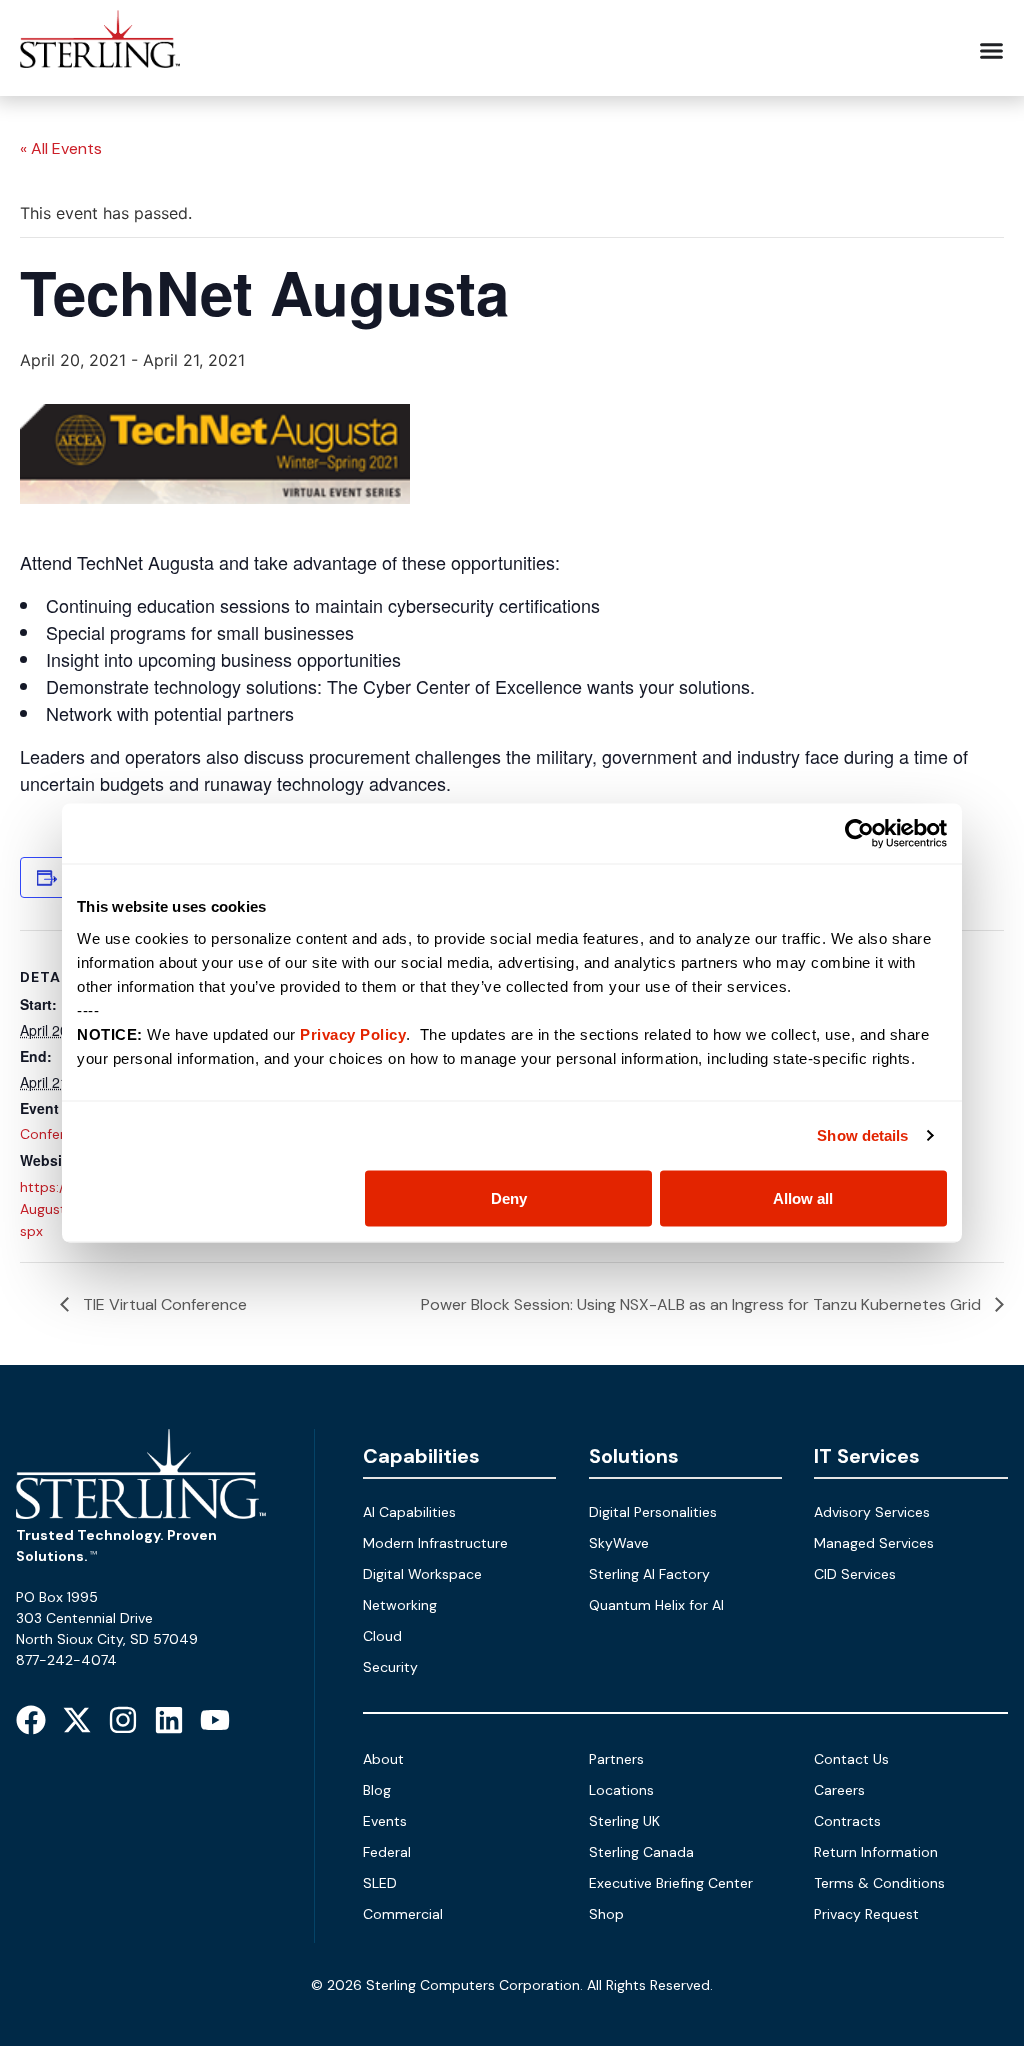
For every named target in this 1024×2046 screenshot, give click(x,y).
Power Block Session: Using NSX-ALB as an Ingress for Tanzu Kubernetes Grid (703, 1304)
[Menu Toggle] (991, 50)
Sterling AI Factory (649, 1574)
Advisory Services (872, 1512)
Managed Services (874, 1543)
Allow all (803, 1197)
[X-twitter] (77, 1720)
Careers (839, 1790)
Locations (621, 1790)
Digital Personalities (653, 1512)
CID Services (855, 1574)
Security (390, 1667)
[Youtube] (215, 1720)
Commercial (403, 1914)
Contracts (847, 1821)
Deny (509, 1197)
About (383, 1759)
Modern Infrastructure (435, 1543)
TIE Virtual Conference (163, 1304)
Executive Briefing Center (671, 1883)
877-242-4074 (66, 1660)
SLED (380, 1883)
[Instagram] (123, 1720)
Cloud (382, 1636)
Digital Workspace (422, 1574)
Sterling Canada (641, 1852)
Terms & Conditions (879, 1883)
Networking (400, 1605)
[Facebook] (31, 1720)
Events (385, 1821)
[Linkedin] (169, 1720)
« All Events (61, 148)
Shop (606, 1914)
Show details (862, 1135)
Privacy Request (866, 1914)
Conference (58, 1134)
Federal (387, 1852)
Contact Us (851, 1759)
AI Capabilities (409, 1512)
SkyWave (619, 1543)
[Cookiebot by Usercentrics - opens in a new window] (859, 834)
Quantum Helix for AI (656, 1605)
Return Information (876, 1852)
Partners (616, 1759)
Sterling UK (624, 1821)
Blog (377, 1790)
